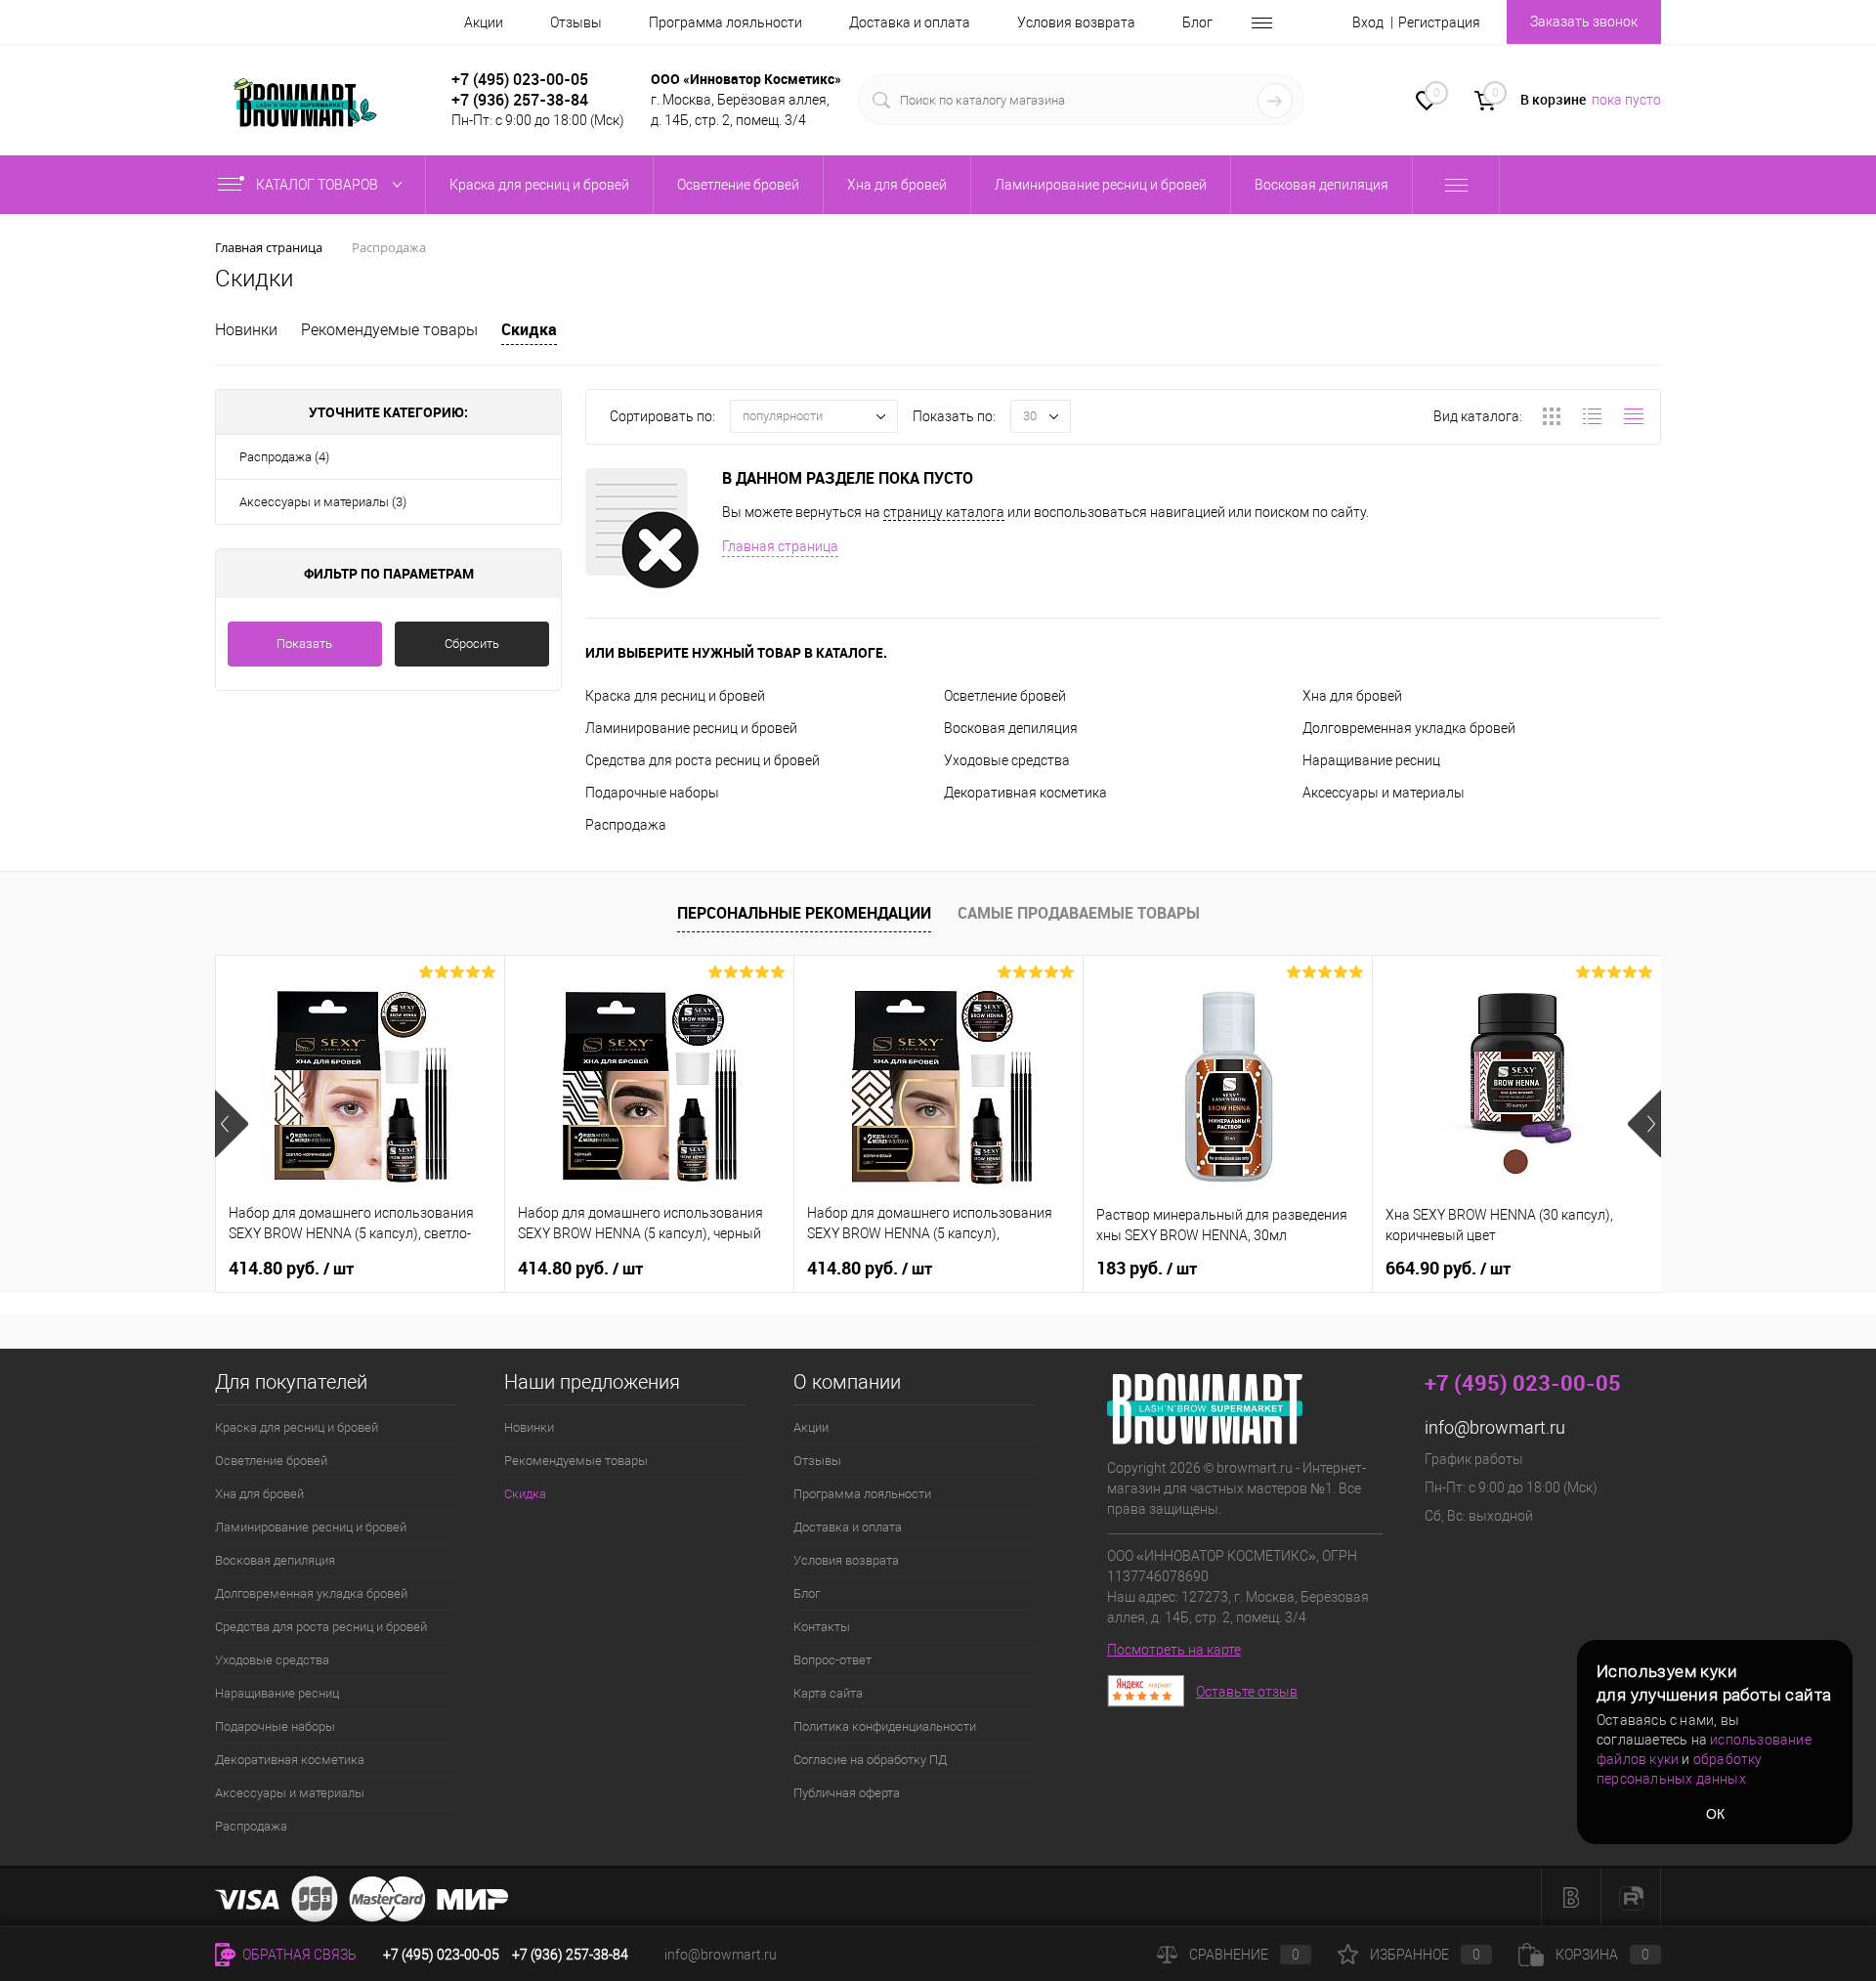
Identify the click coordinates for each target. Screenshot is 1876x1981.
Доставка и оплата (910, 22)
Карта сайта (828, 1693)
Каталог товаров (319, 185)
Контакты (822, 1627)
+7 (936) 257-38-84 (570, 1955)
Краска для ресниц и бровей (675, 696)
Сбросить (472, 644)
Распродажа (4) (284, 457)
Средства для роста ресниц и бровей (703, 760)
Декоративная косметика (1025, 793)
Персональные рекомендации (804, 913)
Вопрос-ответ (832, 1660)
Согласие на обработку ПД (870, 1760)
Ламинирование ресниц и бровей (691, 728)
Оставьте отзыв (1247, 1692)
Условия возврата (1076, 22)
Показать (304, 644)
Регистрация (1439, 22)
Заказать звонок (1584, 22)
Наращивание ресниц (1371, 760)
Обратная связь (298, 1955)
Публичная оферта (847, 1793)
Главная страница (780, 546)
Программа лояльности (725, 22)
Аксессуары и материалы (1384, 793)
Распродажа (626, 825)
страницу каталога (944, 512)
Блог (1197, 22)
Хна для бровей (1352, 696)
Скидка (529, 329)
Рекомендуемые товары (389, 330)
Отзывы (576, 22)
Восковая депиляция (1011, 728)
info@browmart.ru (1495, 1427)
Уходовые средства (1007, 760)
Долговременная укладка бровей (1409, 728)
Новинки (246, 330)
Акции (484, 22)
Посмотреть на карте (1174, 1650)
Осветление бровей (1005, 696)
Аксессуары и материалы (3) (323, 502)
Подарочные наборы (652, 793)
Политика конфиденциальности (885, 1726)
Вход (1368, 22)
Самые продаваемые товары (1079, 913)
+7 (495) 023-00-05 (520, 79)
